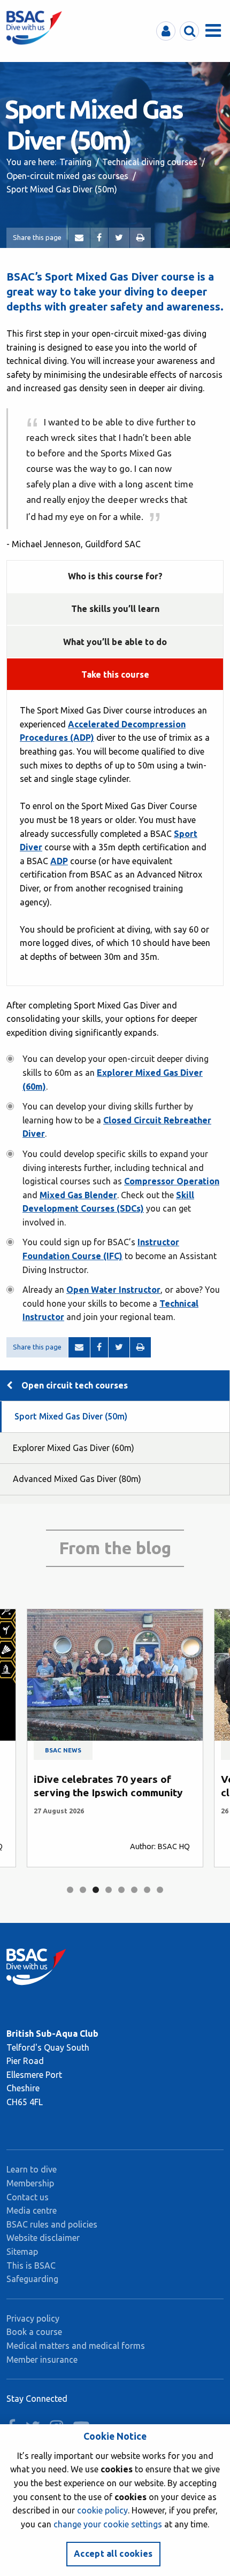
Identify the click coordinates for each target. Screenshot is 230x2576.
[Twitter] (119, 238)
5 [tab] (121, 1890)
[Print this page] (140, 238)
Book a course (34, 2332)
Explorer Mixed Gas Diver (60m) (74, 1448)
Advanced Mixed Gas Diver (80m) (77, 1479)
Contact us (28, 2197)
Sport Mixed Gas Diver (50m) (71, 1416)
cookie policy (102, 2510)
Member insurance (42, 2360)
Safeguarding (32, 2279)
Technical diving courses (150, 162)
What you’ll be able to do (115, 642)
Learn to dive (32, 2169)
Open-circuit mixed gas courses (67, 176)
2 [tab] (83, 1890)
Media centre (32, 2210)
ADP (59, 861)
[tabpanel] (115, 1738)
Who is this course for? (115, 576)
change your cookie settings (108, 2524)
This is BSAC (31, 2265)
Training (75, 162)
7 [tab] (147, 1890)
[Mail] (79, 238)
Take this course (115, 674)
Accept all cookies (113, 2554)
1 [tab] (70, 1890)
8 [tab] (160, 1890)
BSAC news (63, 1750)
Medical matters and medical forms (76, 2346)
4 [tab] (109, 1890)
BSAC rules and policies (52, 2224)
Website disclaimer (43, 2238)
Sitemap (22, 2252)
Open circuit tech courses (75, 1385)
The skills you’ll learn (115, 609)
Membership (30, 2183)
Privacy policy (33, 2318)
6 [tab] (134, 1890)
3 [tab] (96, 1890)
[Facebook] (99, 238)
